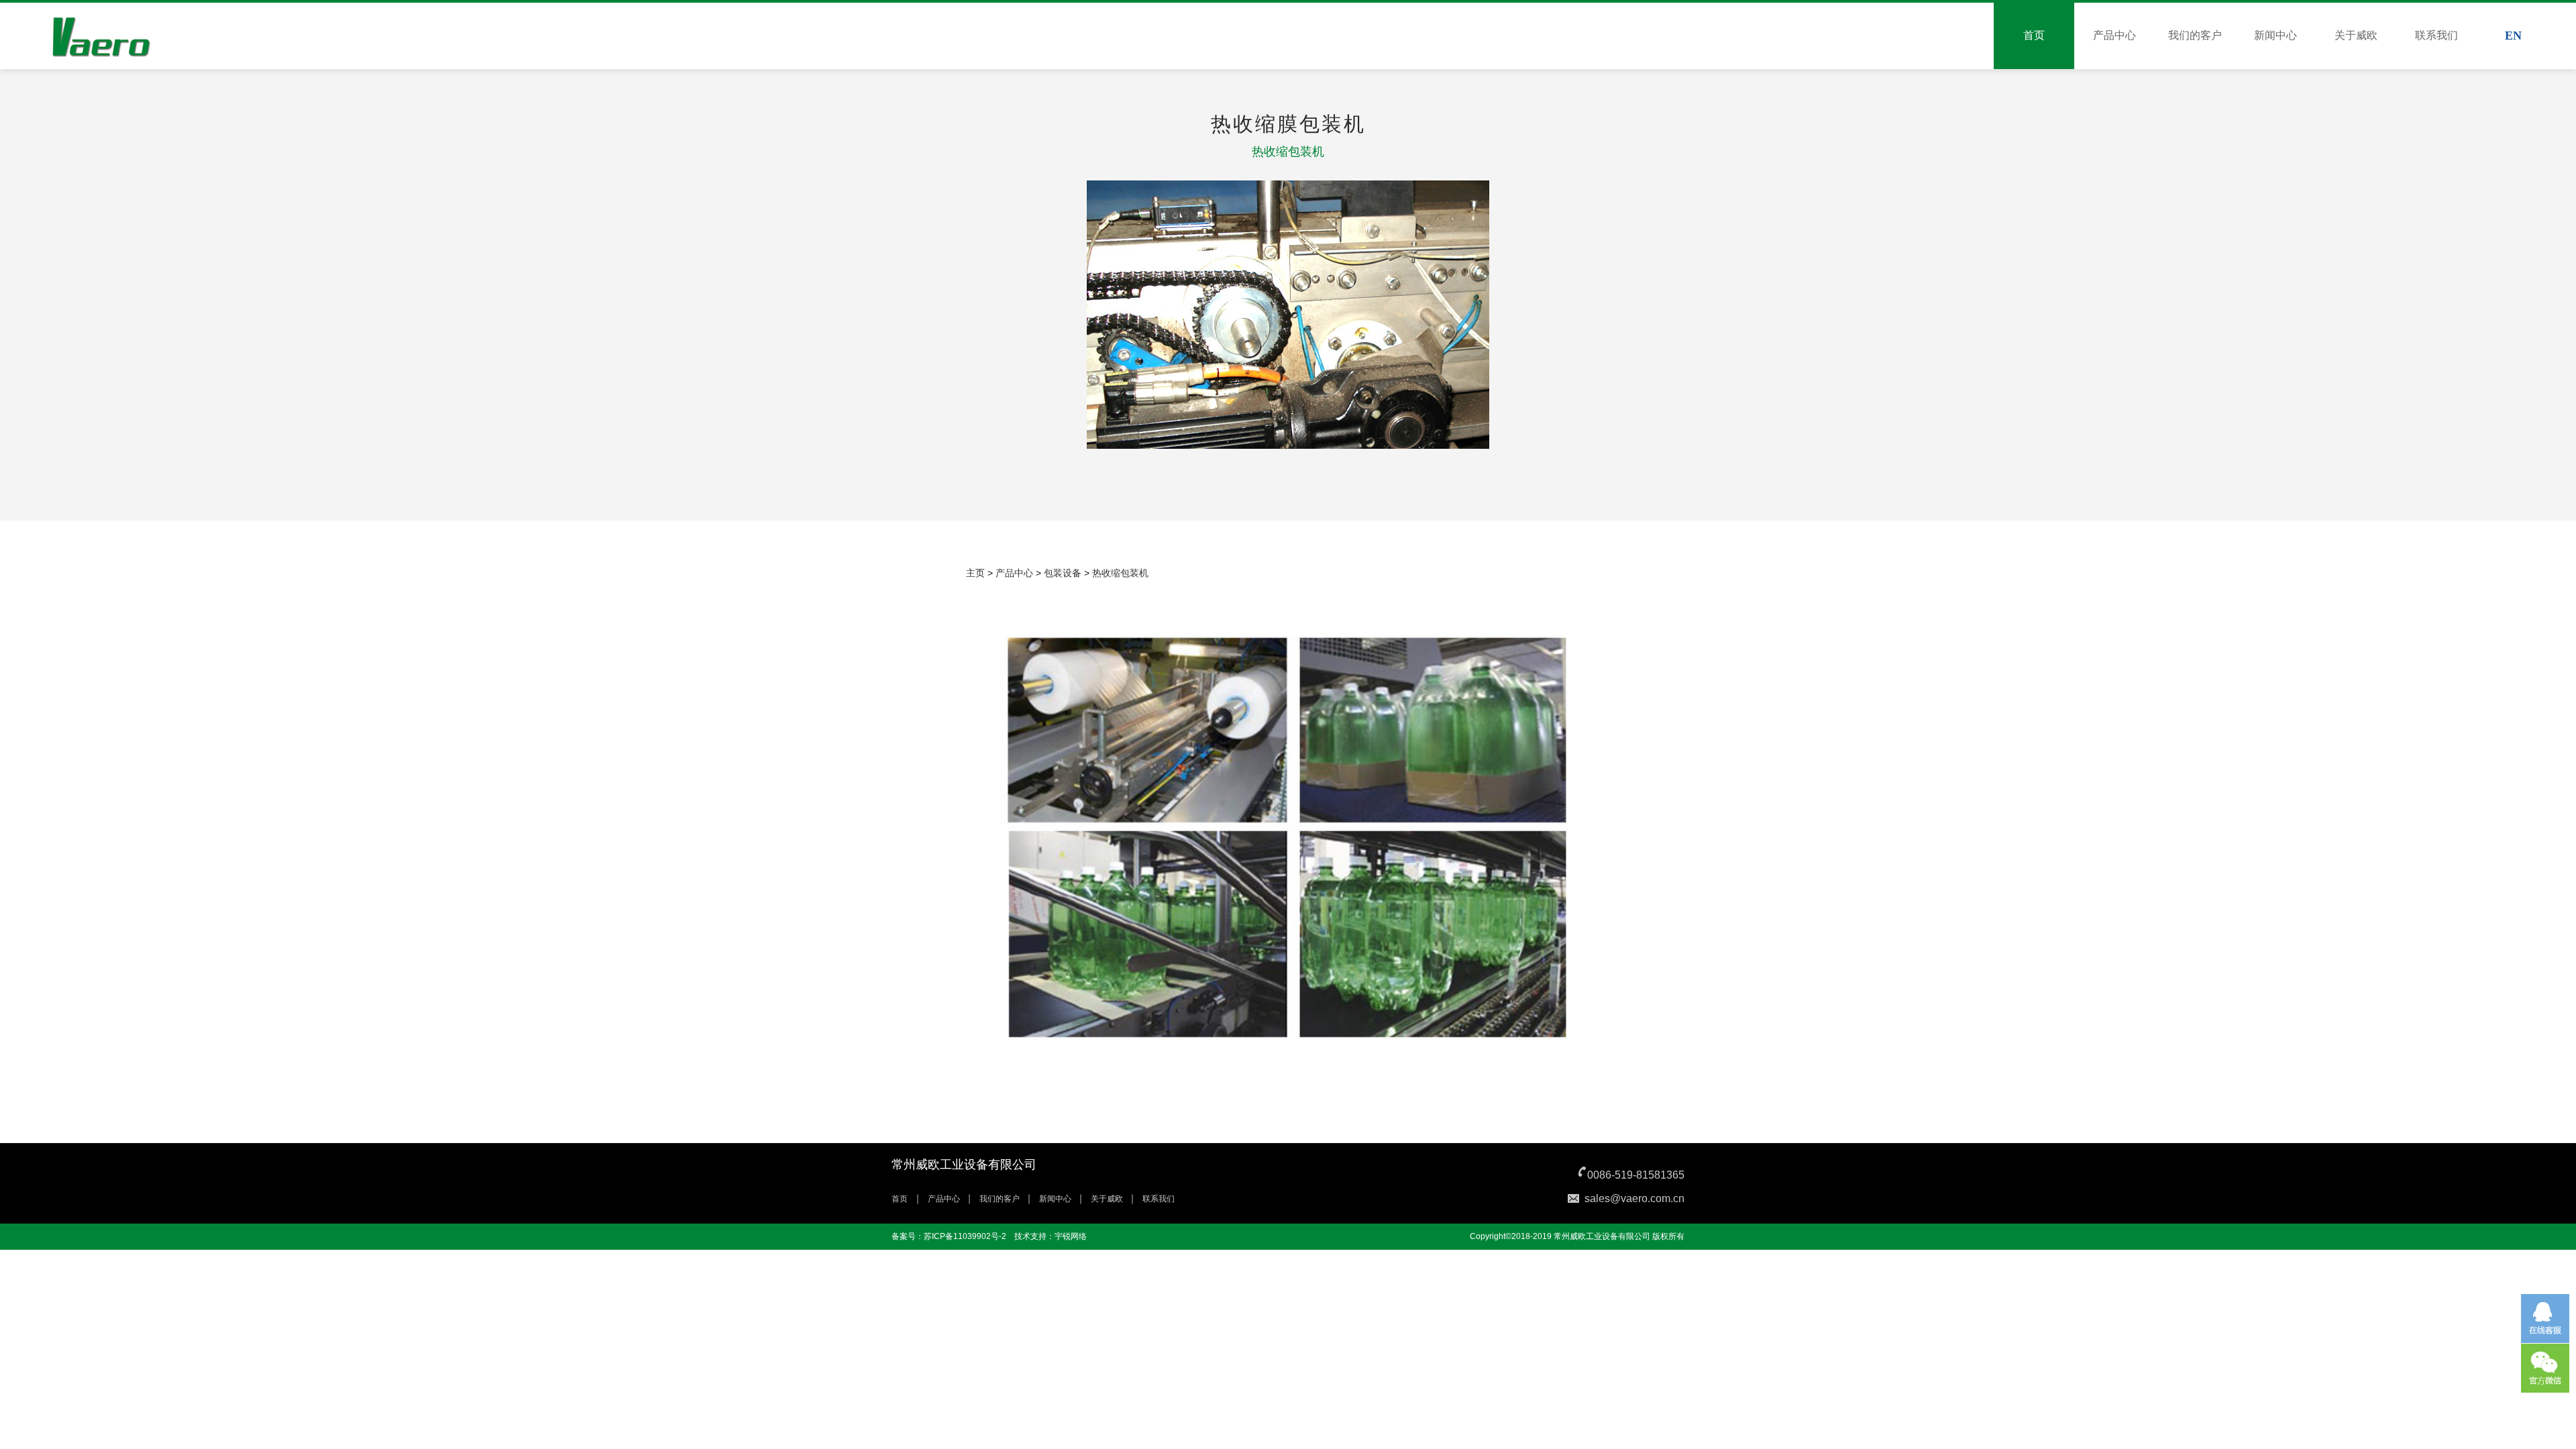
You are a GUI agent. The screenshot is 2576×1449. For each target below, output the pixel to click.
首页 (2034, 35)
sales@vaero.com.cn (1634, 1198)
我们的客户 (2195, 35)
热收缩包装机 (1120, 573)
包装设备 (1063, 573)
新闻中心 (2275, 35)
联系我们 (2436, 35)
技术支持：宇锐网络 (1051, 1236)
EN (2513, 36)
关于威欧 (2356, 35)
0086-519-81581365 (1636, 1175)
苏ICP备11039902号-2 (965, 1236)
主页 (975, 573)
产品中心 (2114, 35)
